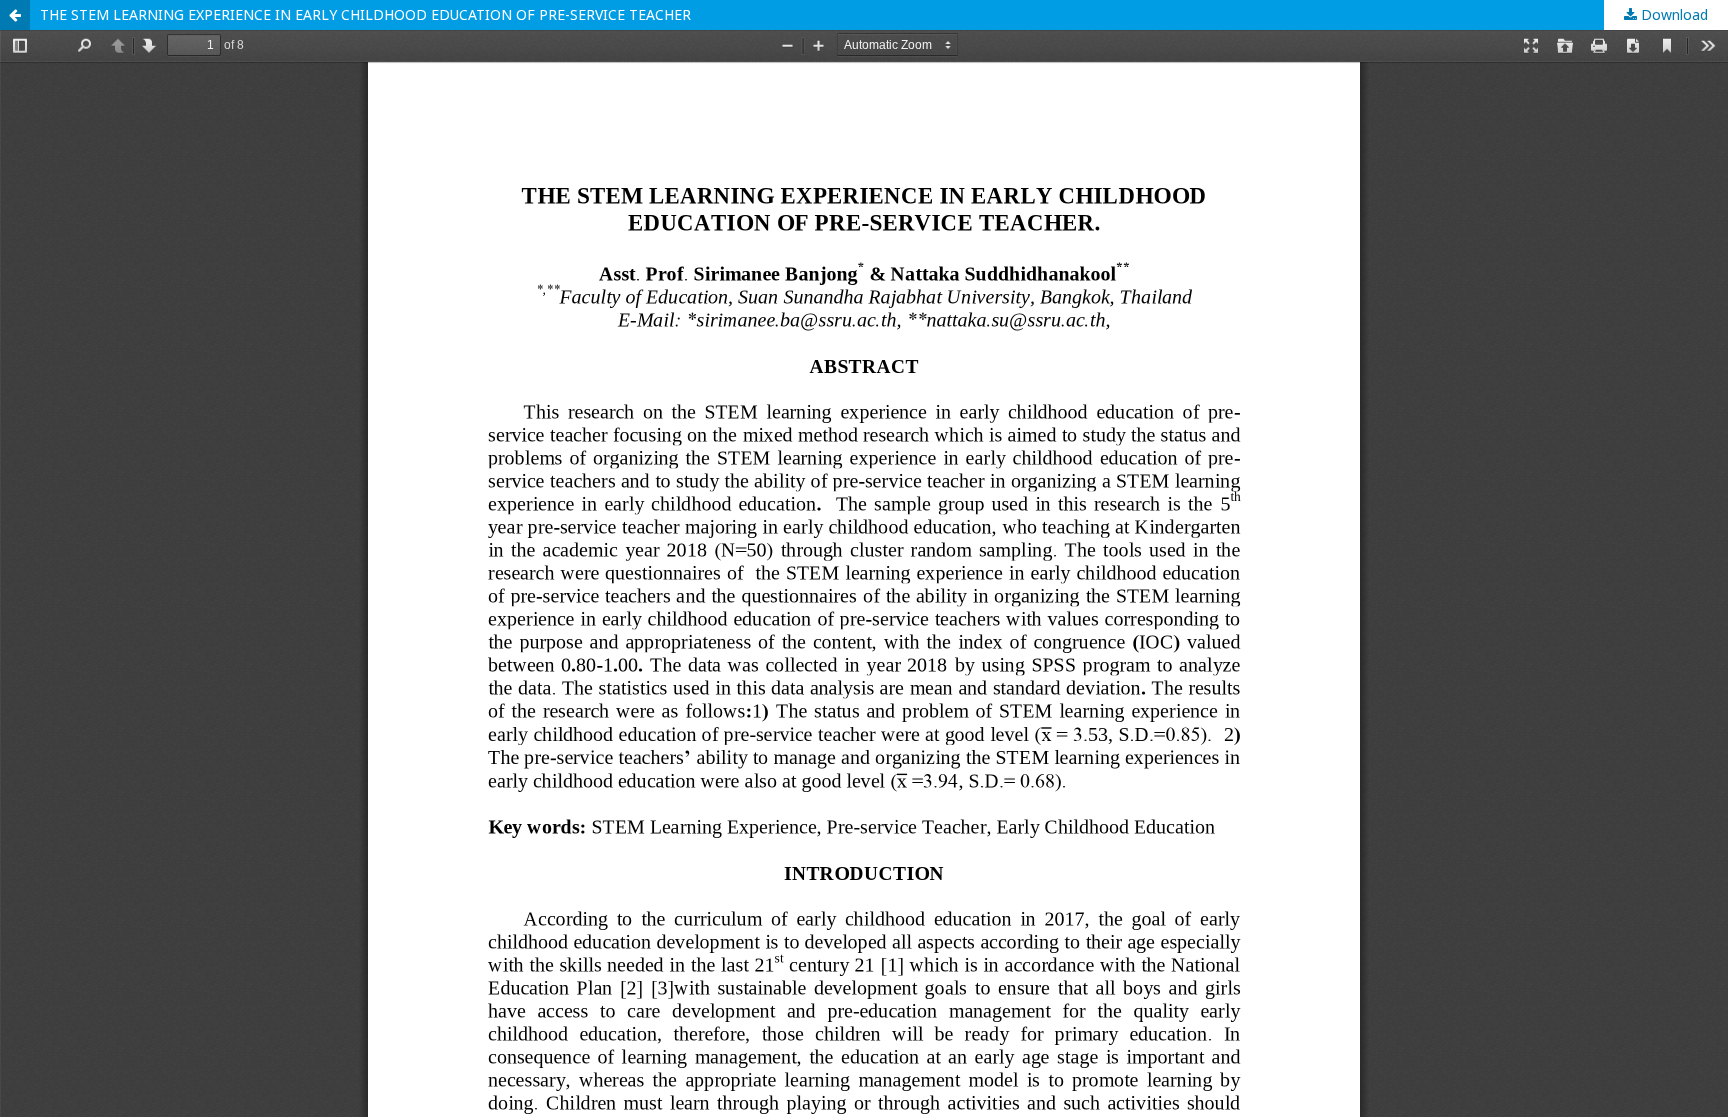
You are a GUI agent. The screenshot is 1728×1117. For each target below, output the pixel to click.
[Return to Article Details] (15, 15)
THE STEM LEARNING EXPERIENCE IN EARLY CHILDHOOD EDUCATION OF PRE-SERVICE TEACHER (365, 14)
